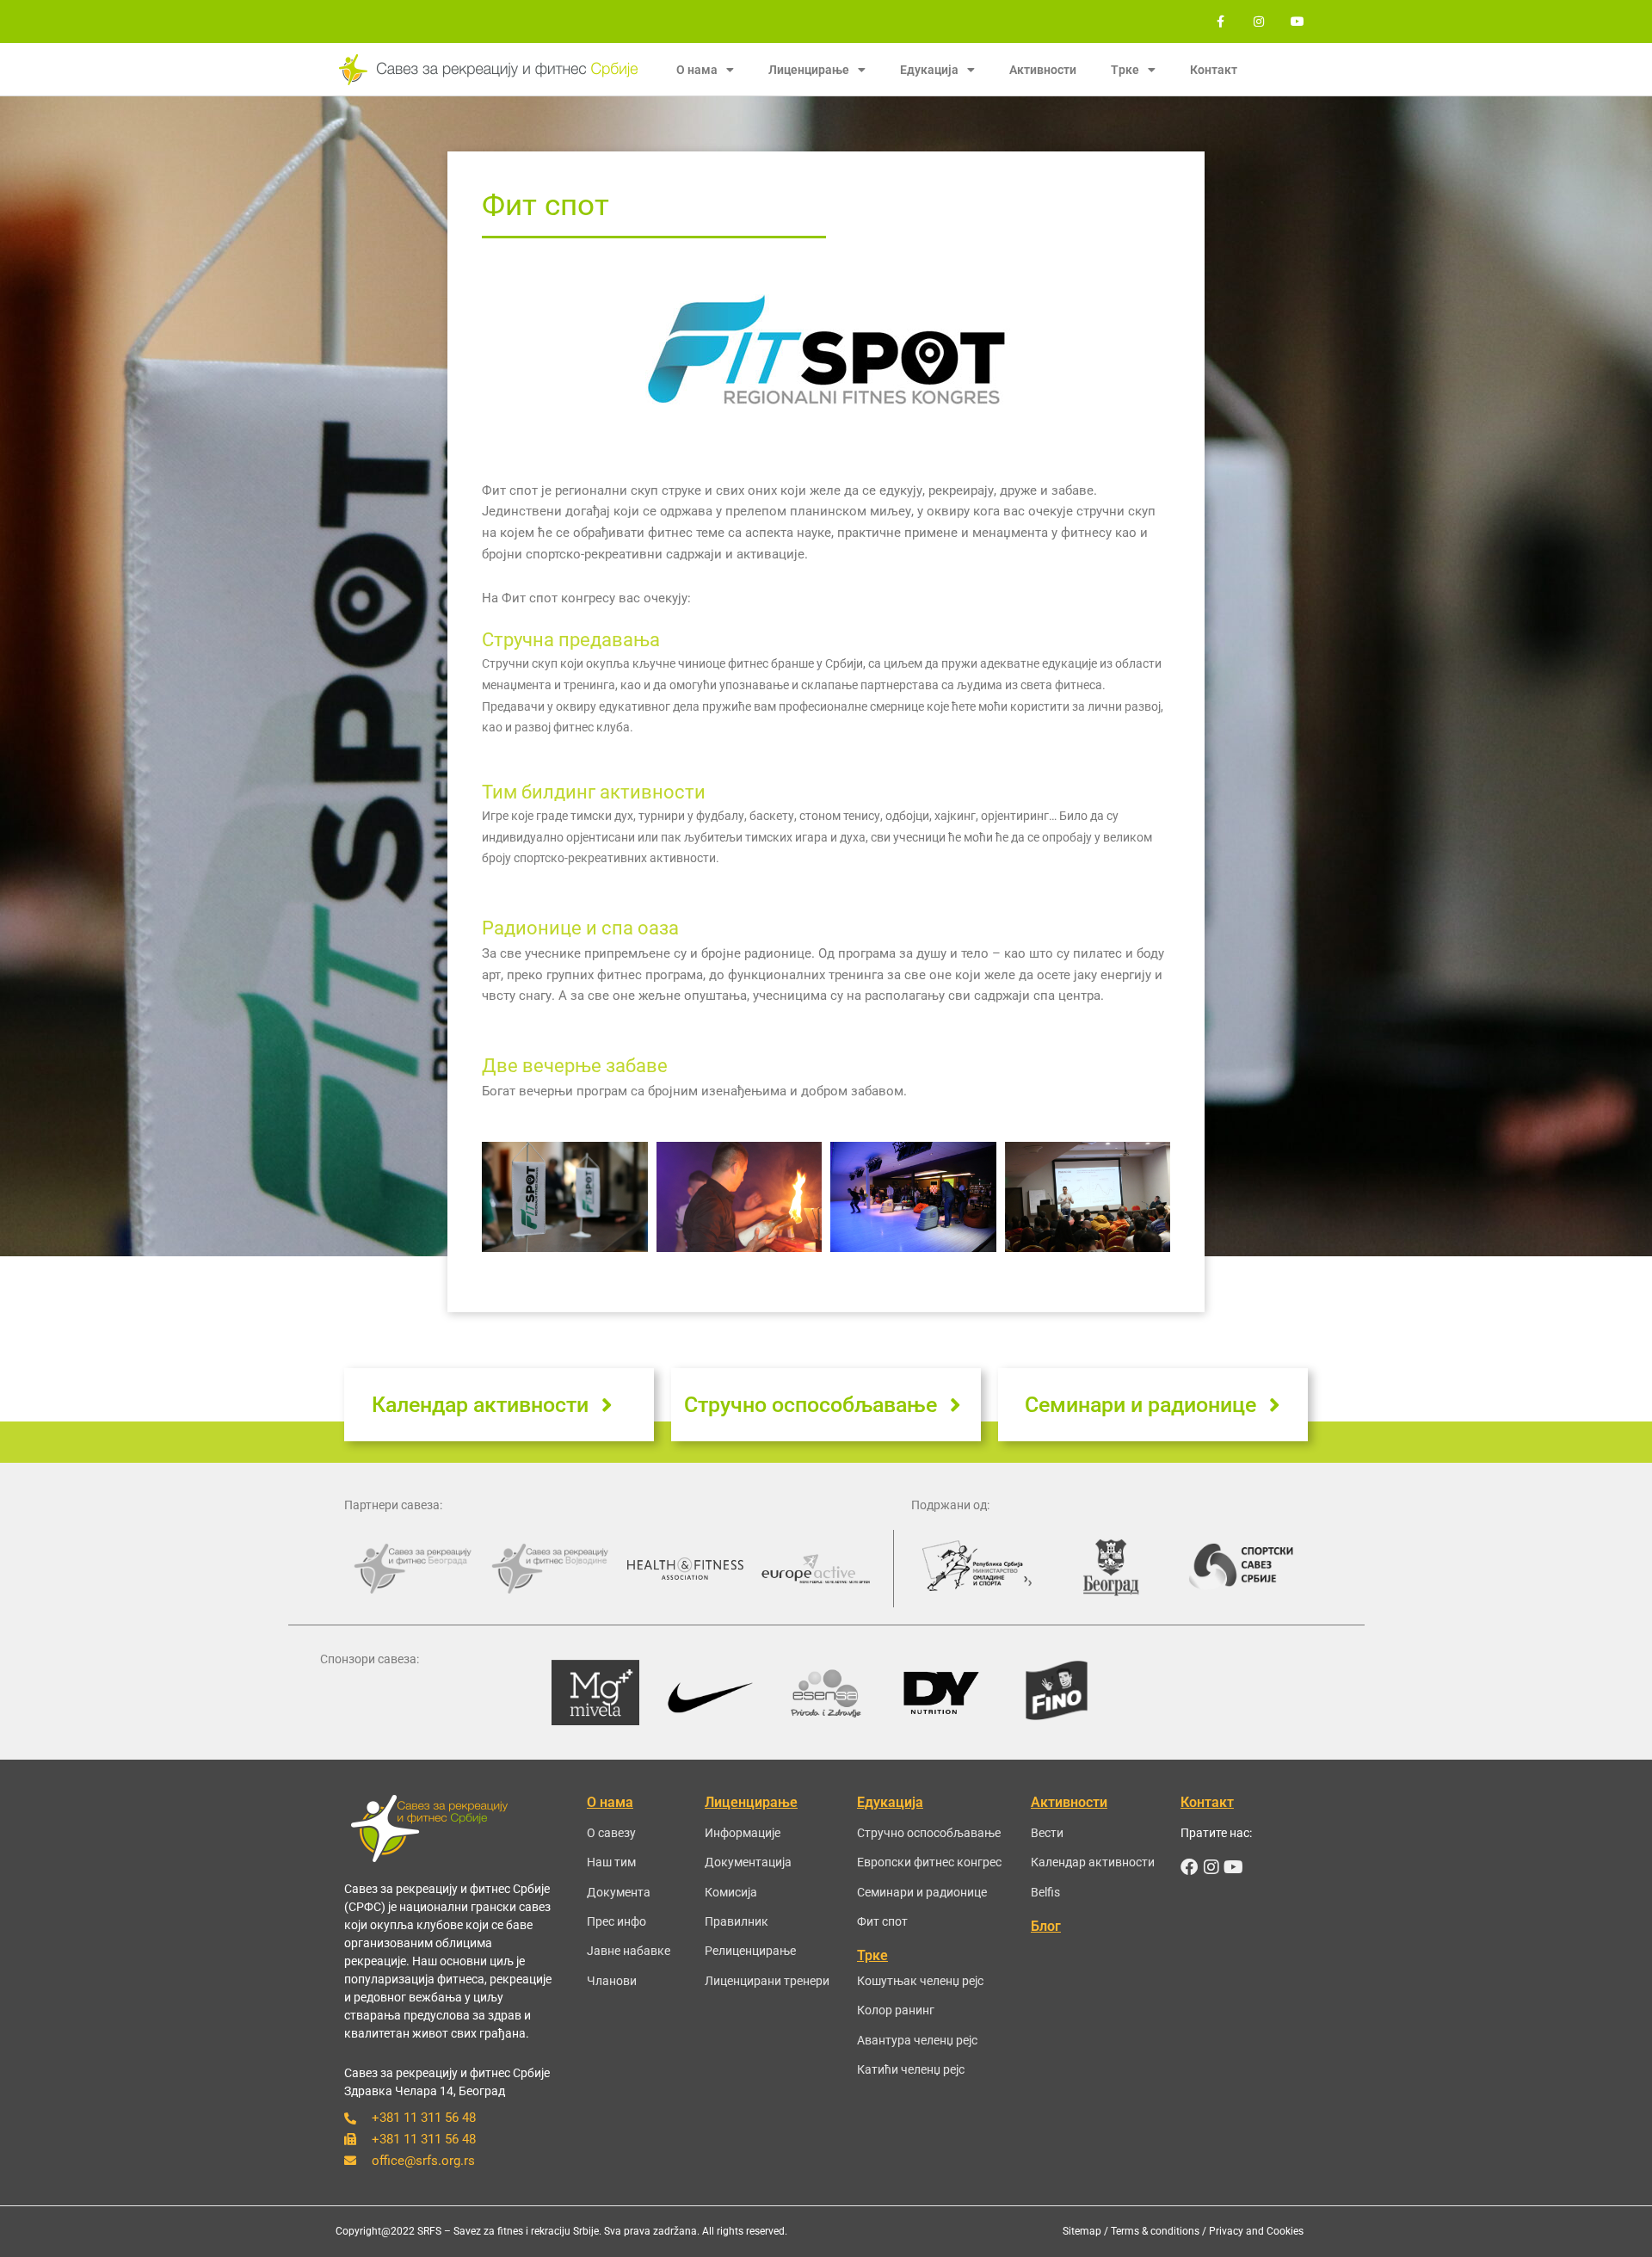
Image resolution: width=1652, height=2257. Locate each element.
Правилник (737, 1921)
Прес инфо (616, 1921)
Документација (748, 1862)
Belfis (1045, 1892)
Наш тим (611, 1862)
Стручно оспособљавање (929, 1833)
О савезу (611, 1833)
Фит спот (882, 1921)
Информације (743, 1833)
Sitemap (1082, 2231)
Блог (1046, 1926)
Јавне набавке (629, 1951)
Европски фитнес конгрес (929, 1862)
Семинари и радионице (922, 1892)
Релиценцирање (750, 1951)
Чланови (612, 1981)
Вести (1047, 1833)
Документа (619, 1892)
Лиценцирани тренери (767, 1981)
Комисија (731, 1892)
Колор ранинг (896, 2010)
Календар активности (1093, 1862)
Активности (1043, 70)
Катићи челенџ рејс (911, 2069)
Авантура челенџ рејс (917, 2040)
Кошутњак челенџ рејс (920, 1981)
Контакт (1214, 70)
